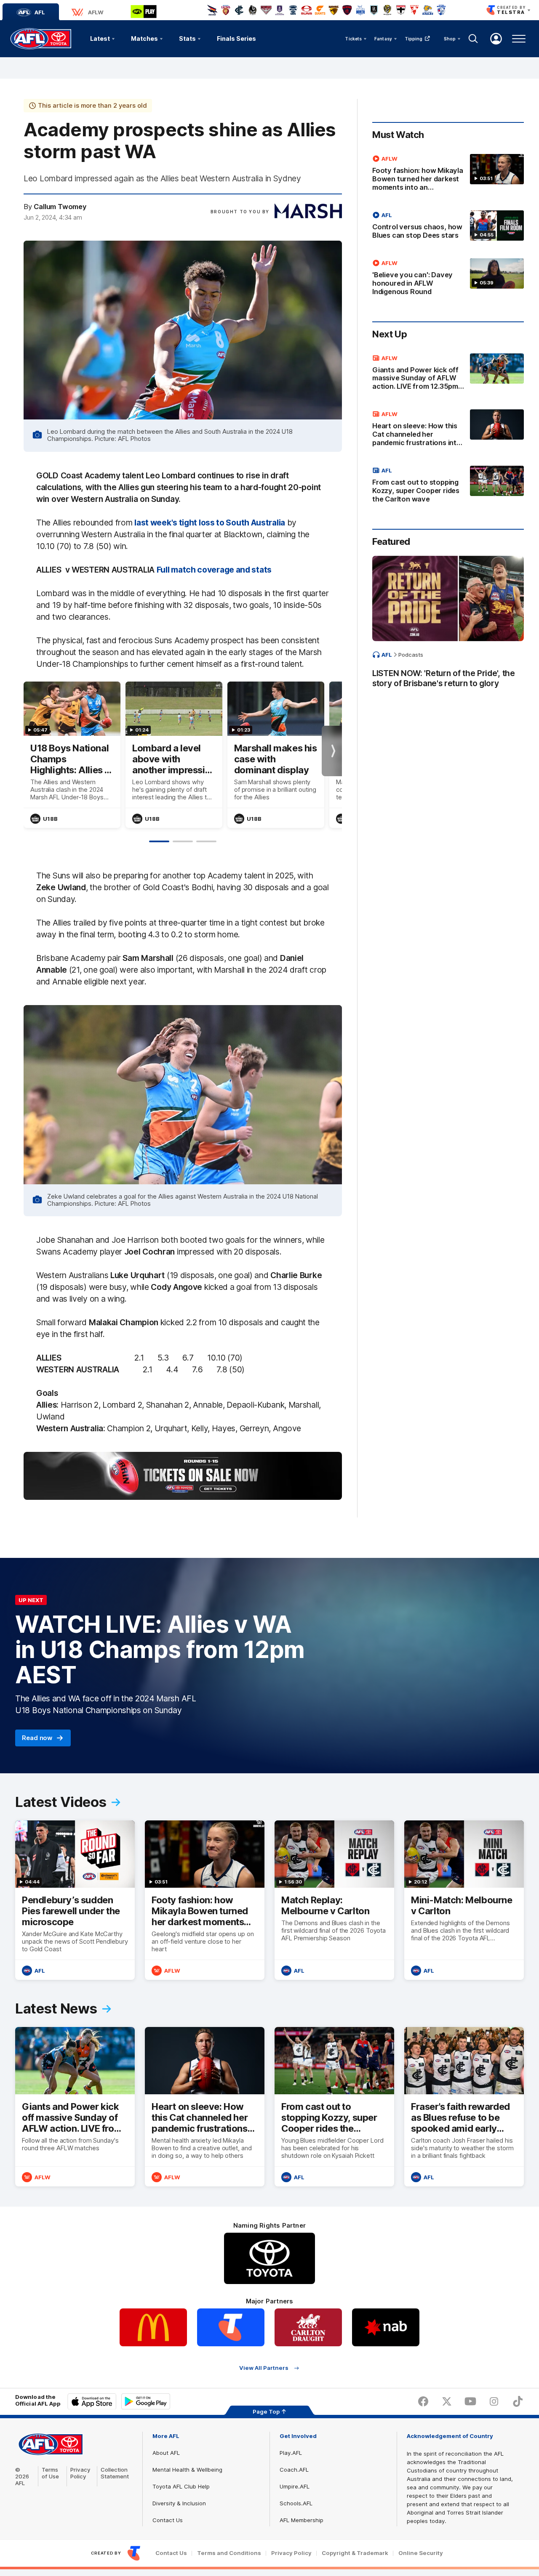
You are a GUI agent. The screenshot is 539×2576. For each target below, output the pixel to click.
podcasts (411, 655)
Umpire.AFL (295, 2486)
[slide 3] (206, 841)
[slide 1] (159, 841)
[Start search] (473, 39)
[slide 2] (183, 841)
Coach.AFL (294, 2470)
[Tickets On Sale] (183, 1476)
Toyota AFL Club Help (181, 2486)
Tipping (414, 39)
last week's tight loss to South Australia (210, 523)
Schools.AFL (296, 2503)
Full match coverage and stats (214, 570)
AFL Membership (302, 2520)
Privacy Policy (80, 2473)
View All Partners (264, 2368)
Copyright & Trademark (355, 2553)
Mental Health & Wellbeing (187, 2470)
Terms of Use (50, 2473)
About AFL (166, 2453)
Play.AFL (291, 2453)
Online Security (421, 2553)
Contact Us (168, 2520)
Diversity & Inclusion (179, 2503)
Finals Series (236, 38)
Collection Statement (115, 2473)
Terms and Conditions (229, 2553)
